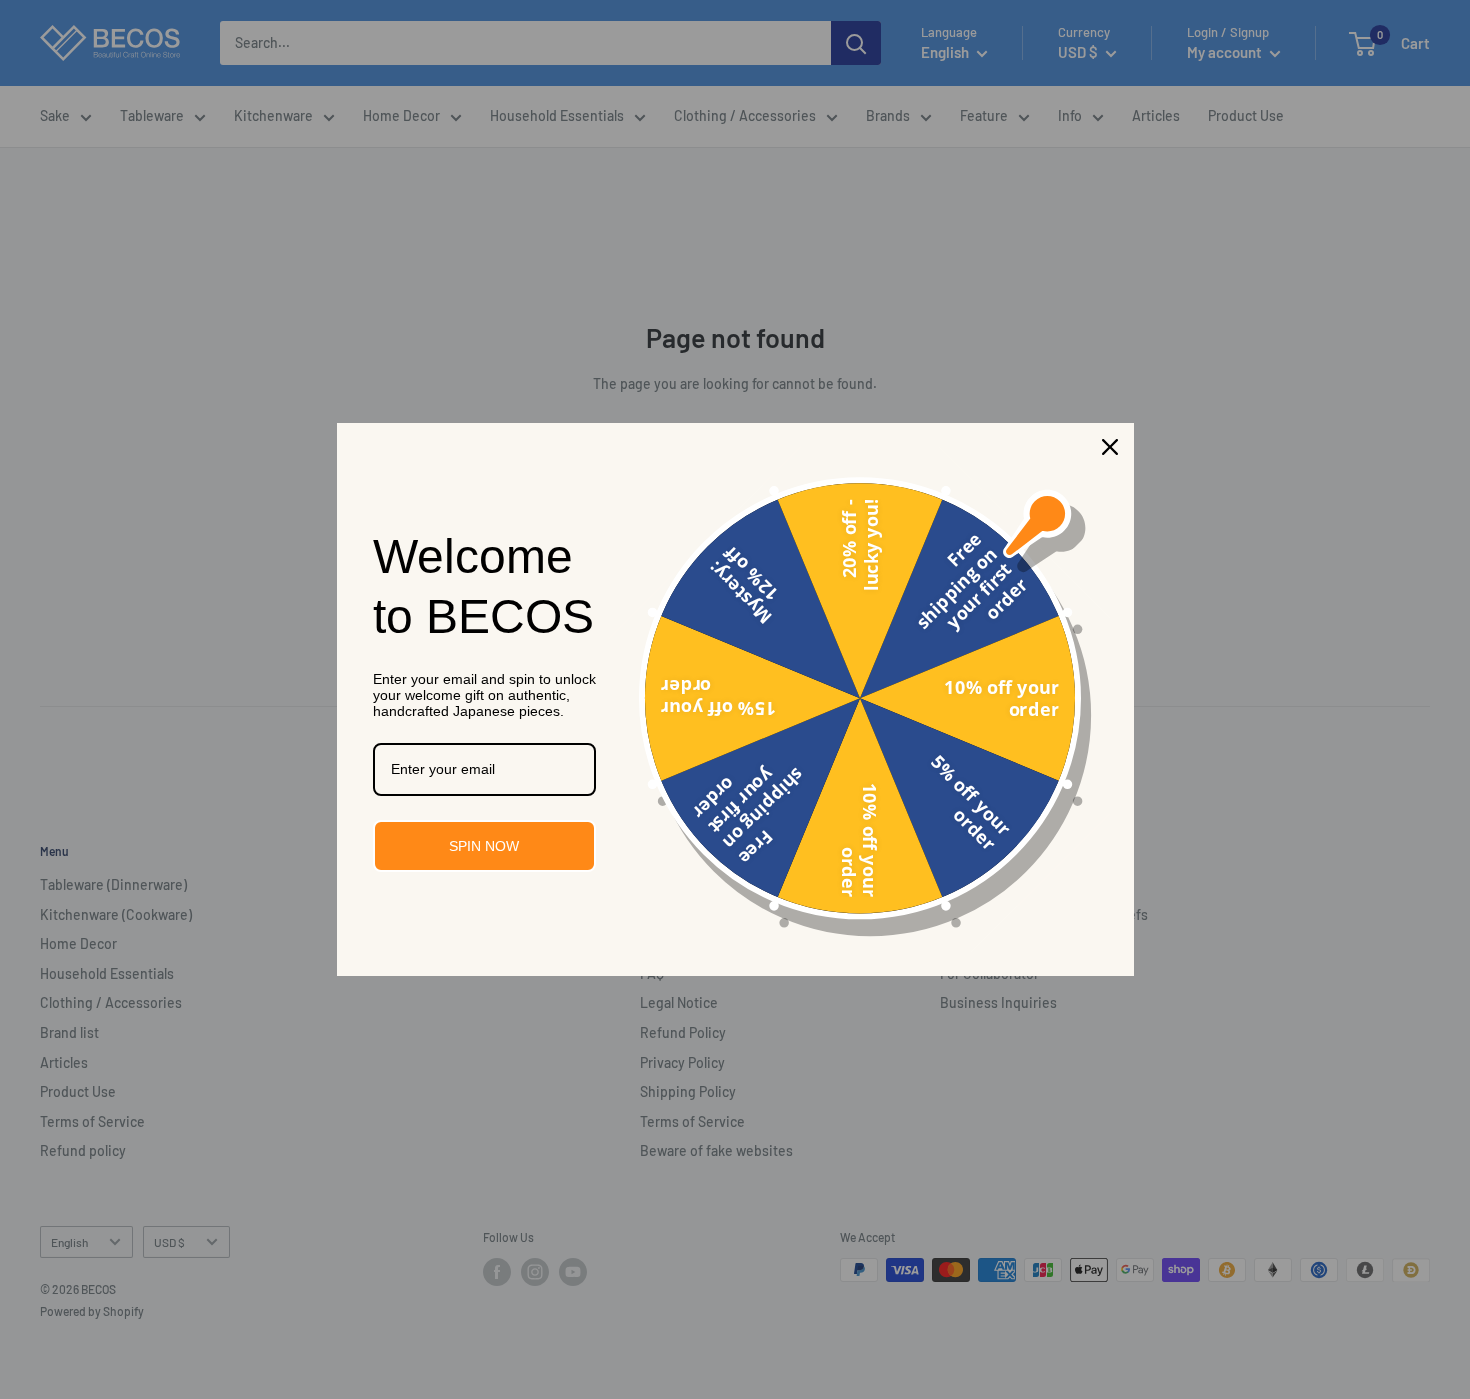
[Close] (1110, 447)
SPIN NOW (484, 846)
